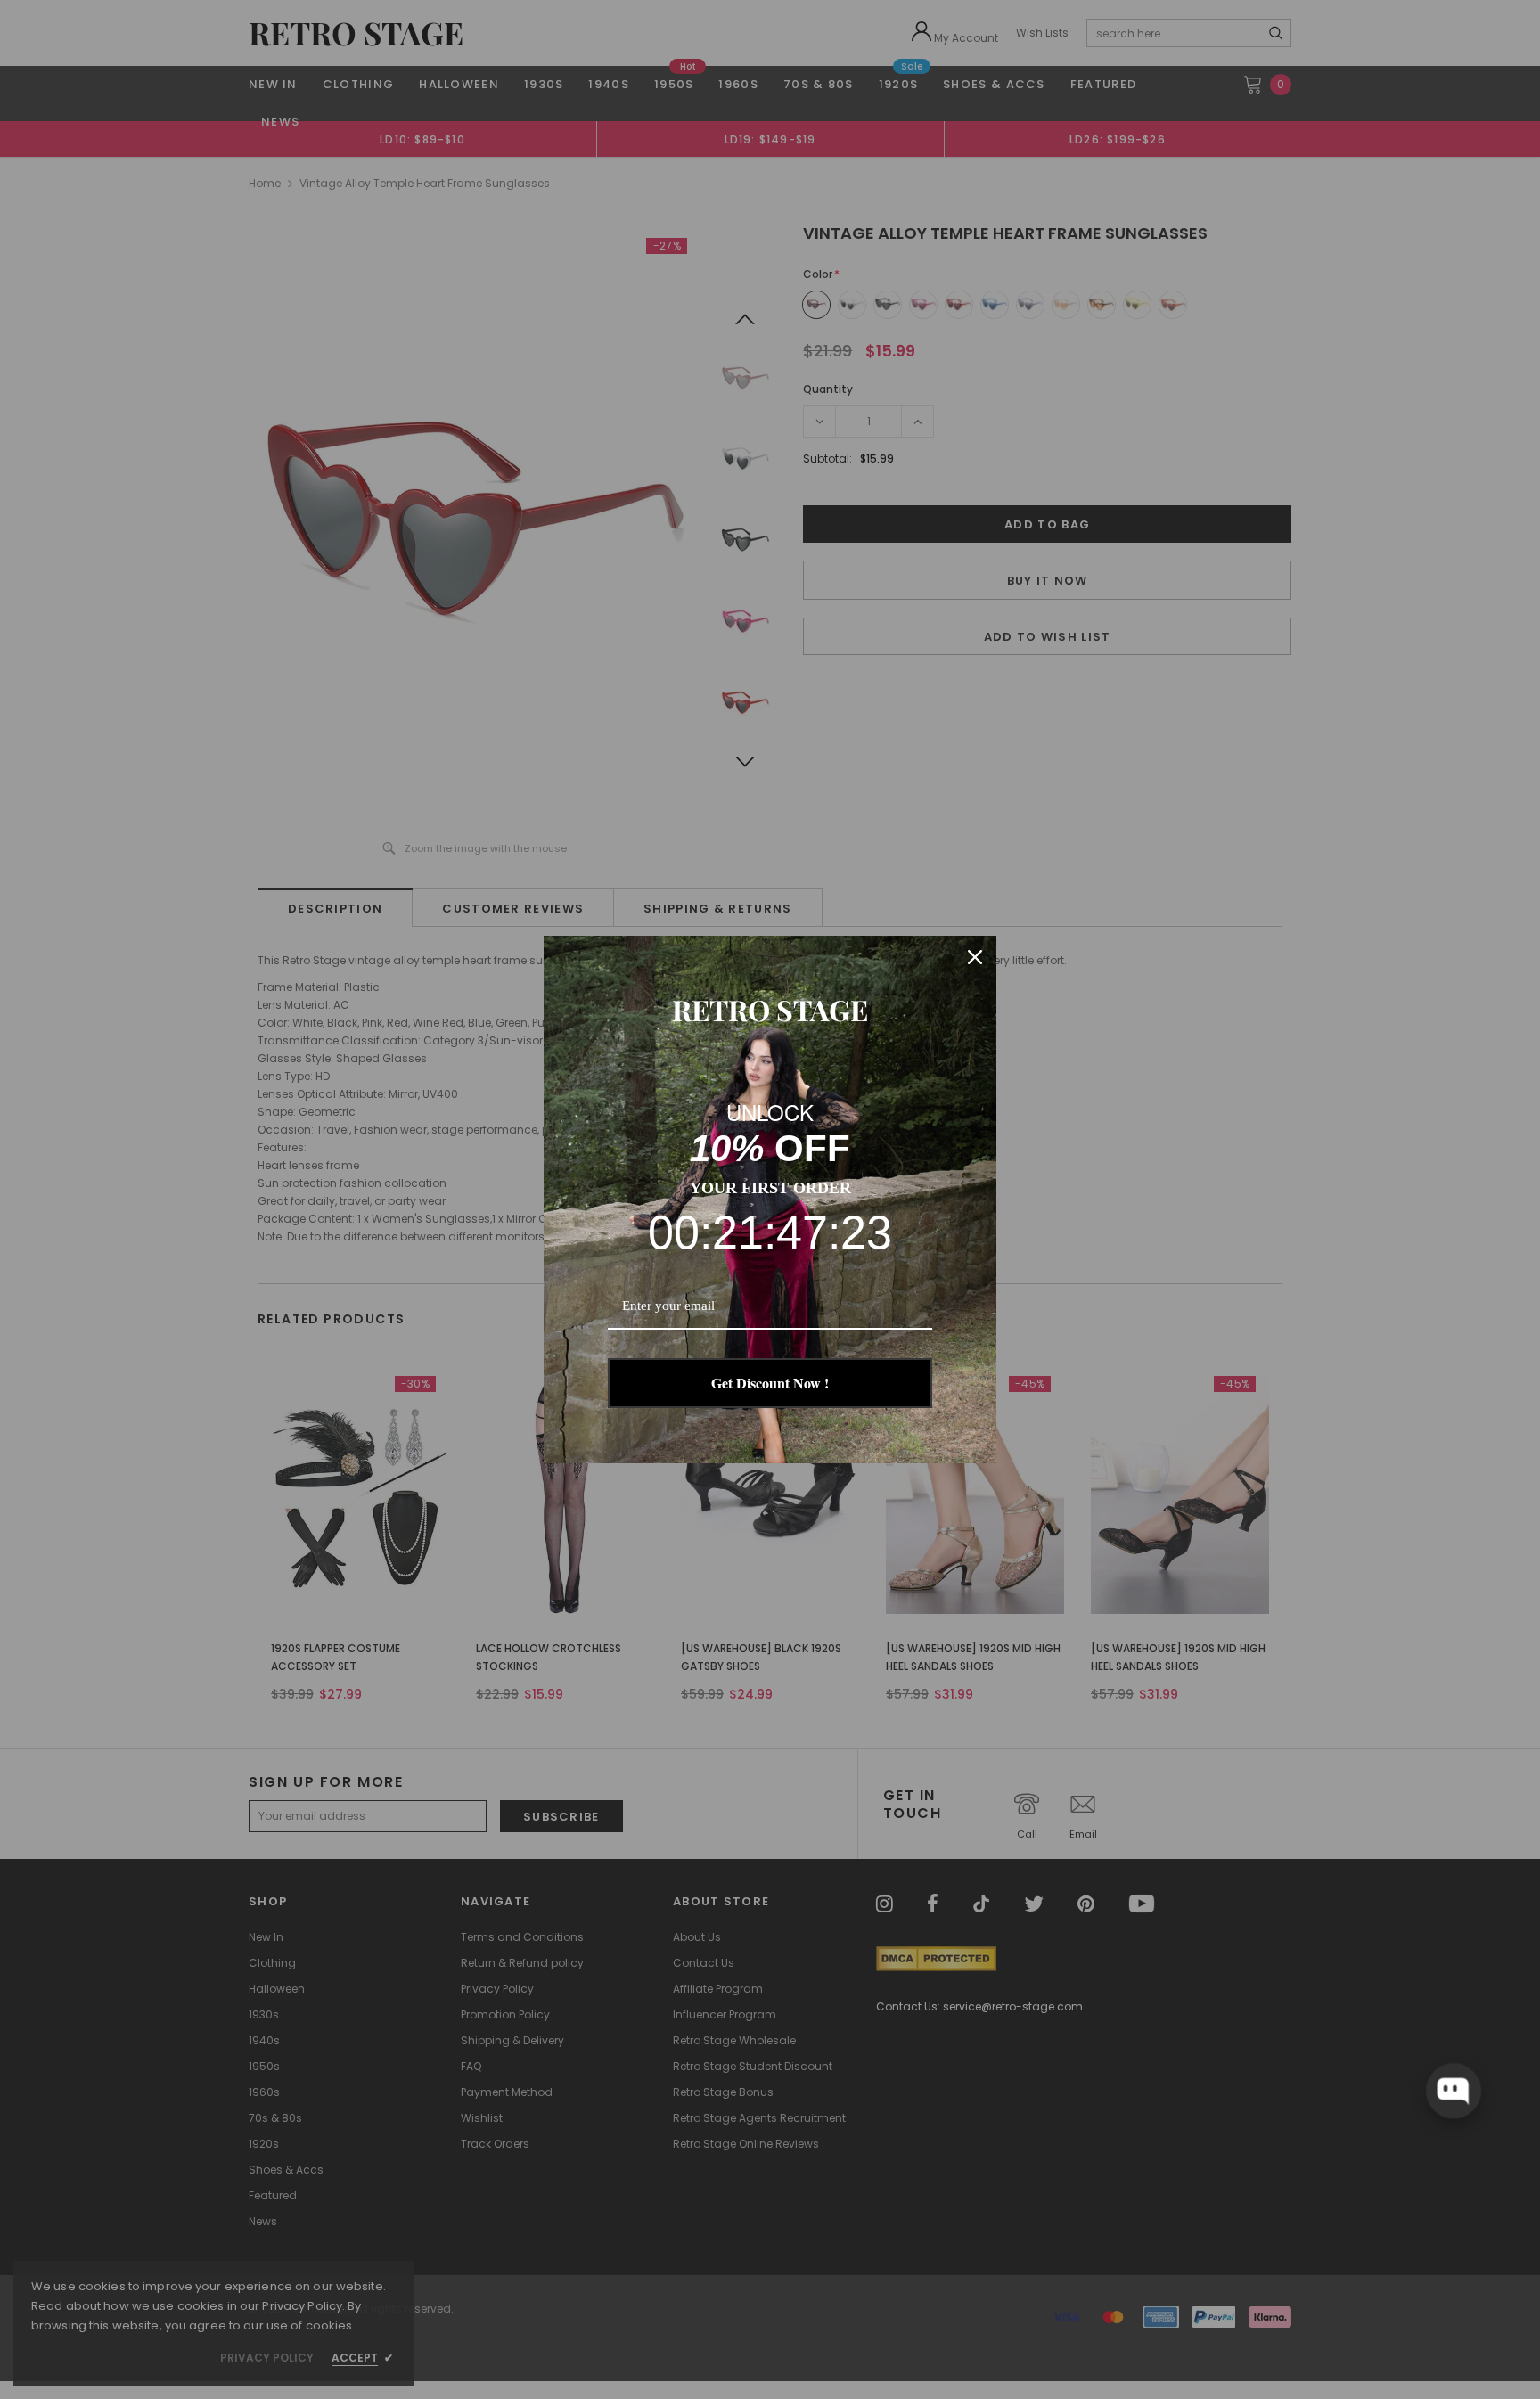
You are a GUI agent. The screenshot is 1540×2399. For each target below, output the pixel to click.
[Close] (975, 957)
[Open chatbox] (1454, 2091)
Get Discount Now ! (770, 1383)
